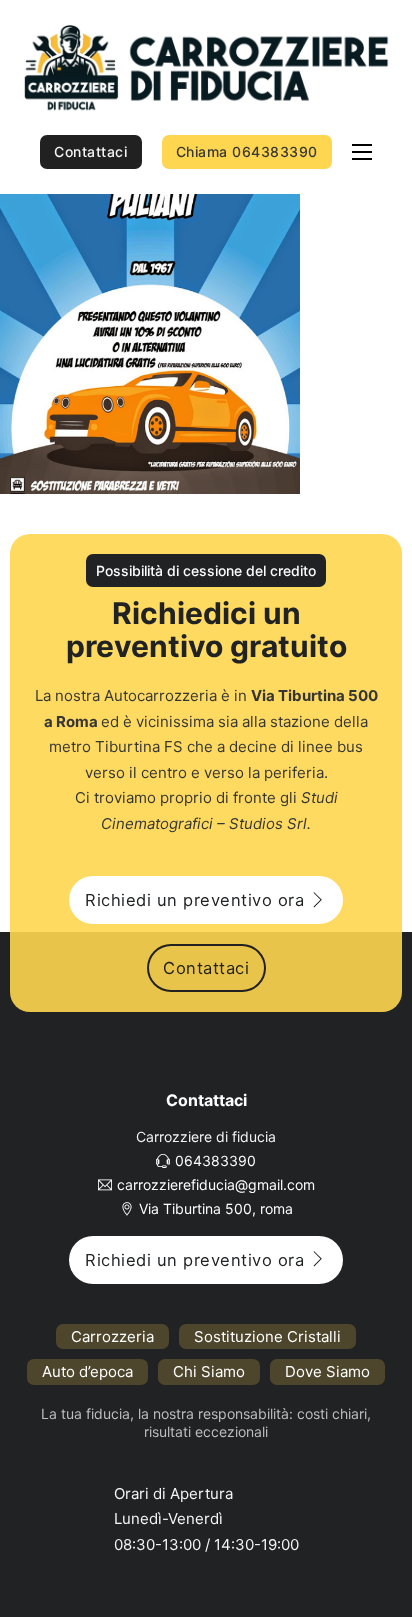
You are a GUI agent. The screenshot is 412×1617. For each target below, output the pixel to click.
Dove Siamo (327, 1371)
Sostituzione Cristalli (267, 1336)
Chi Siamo (209, 1371)
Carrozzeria (112, 1336)
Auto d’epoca (87, 1371)
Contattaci (90, 151)
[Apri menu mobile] (362, 152)
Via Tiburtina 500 (314, 695)
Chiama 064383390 (247, 151)
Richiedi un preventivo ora (194, 900)
